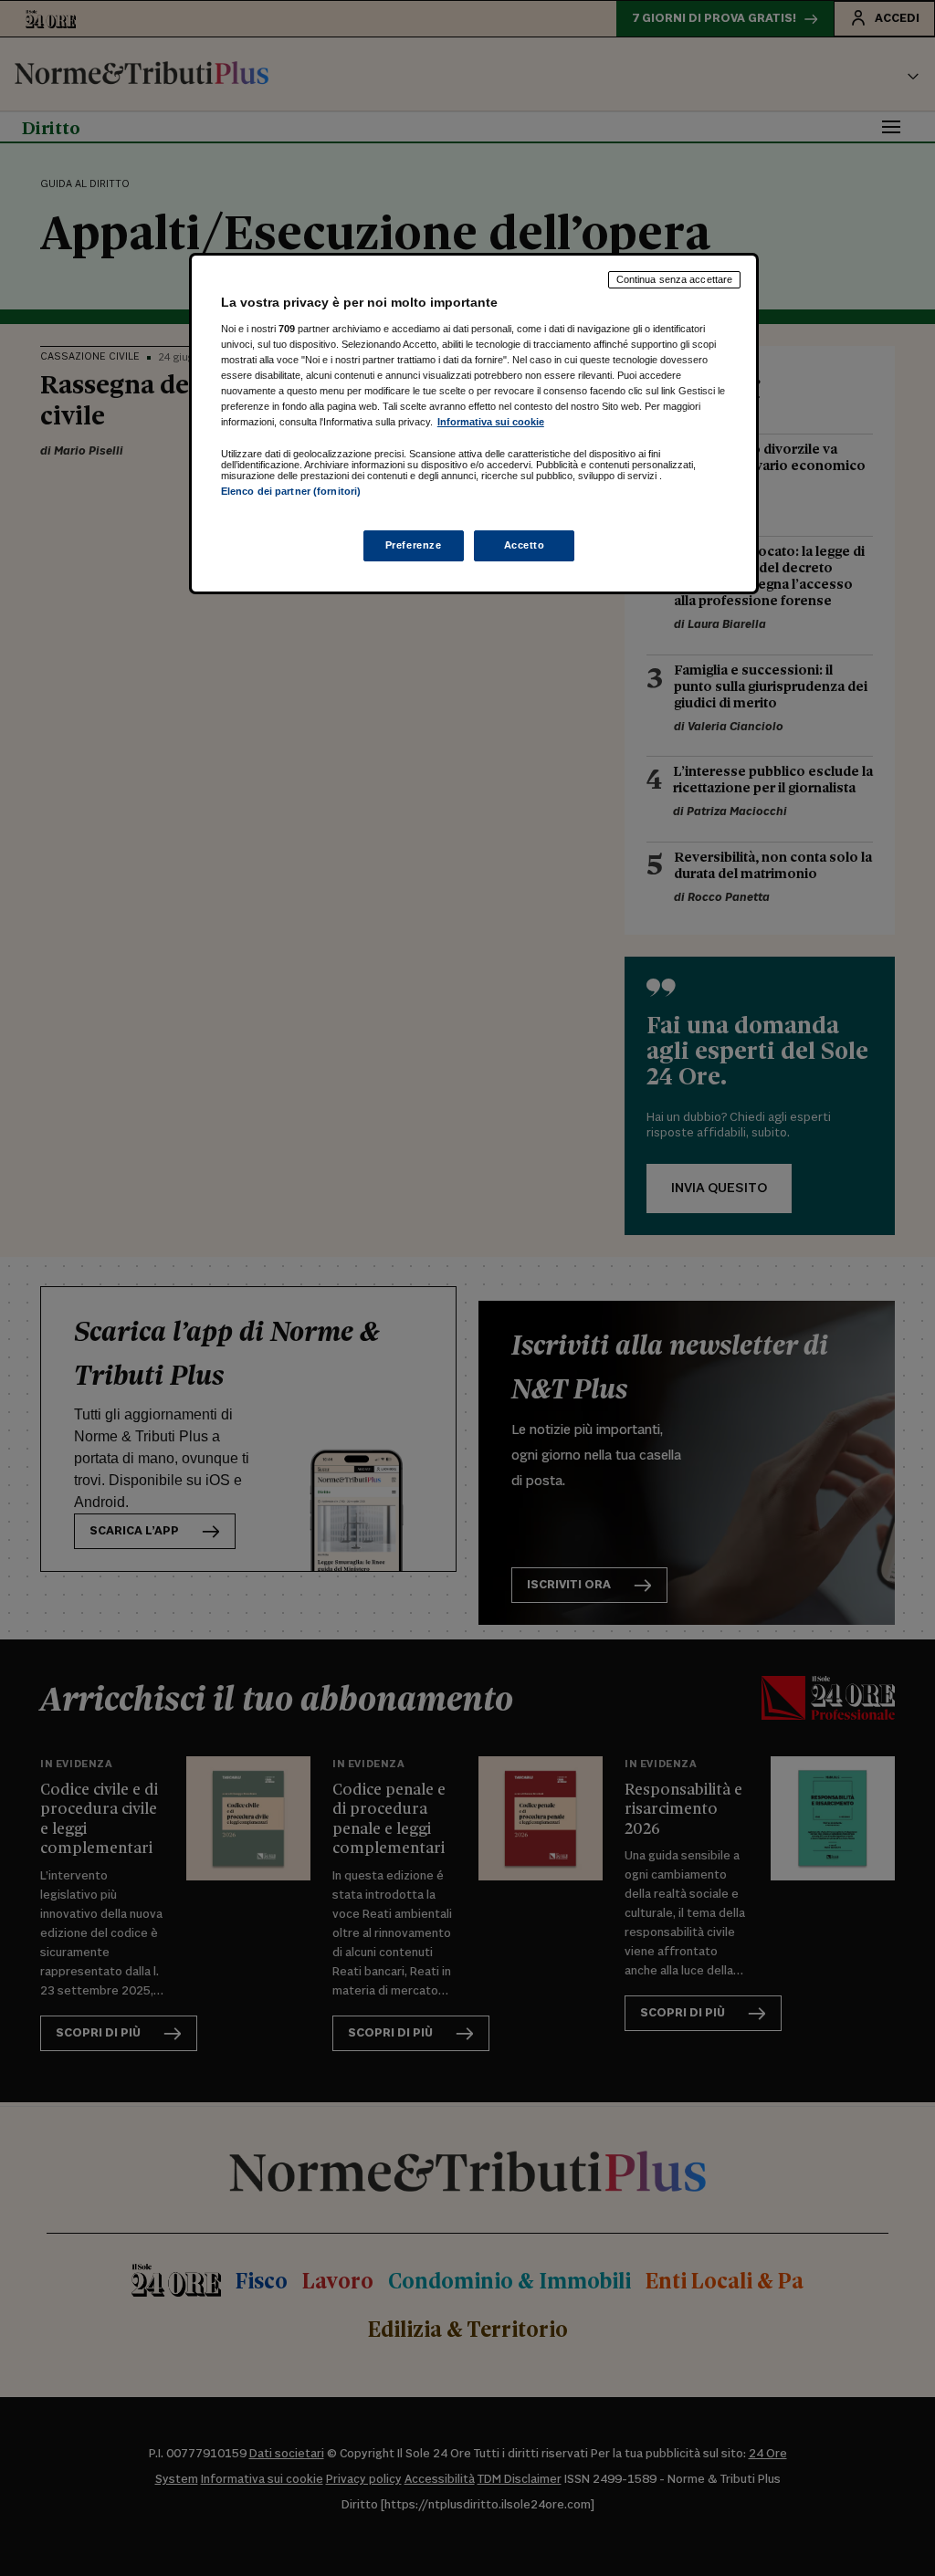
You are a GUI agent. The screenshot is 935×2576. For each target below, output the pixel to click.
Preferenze (414, 545)
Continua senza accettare (675, 279)
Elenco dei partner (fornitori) (291, 491)
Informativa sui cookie (491, 422)
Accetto (525, 545)
